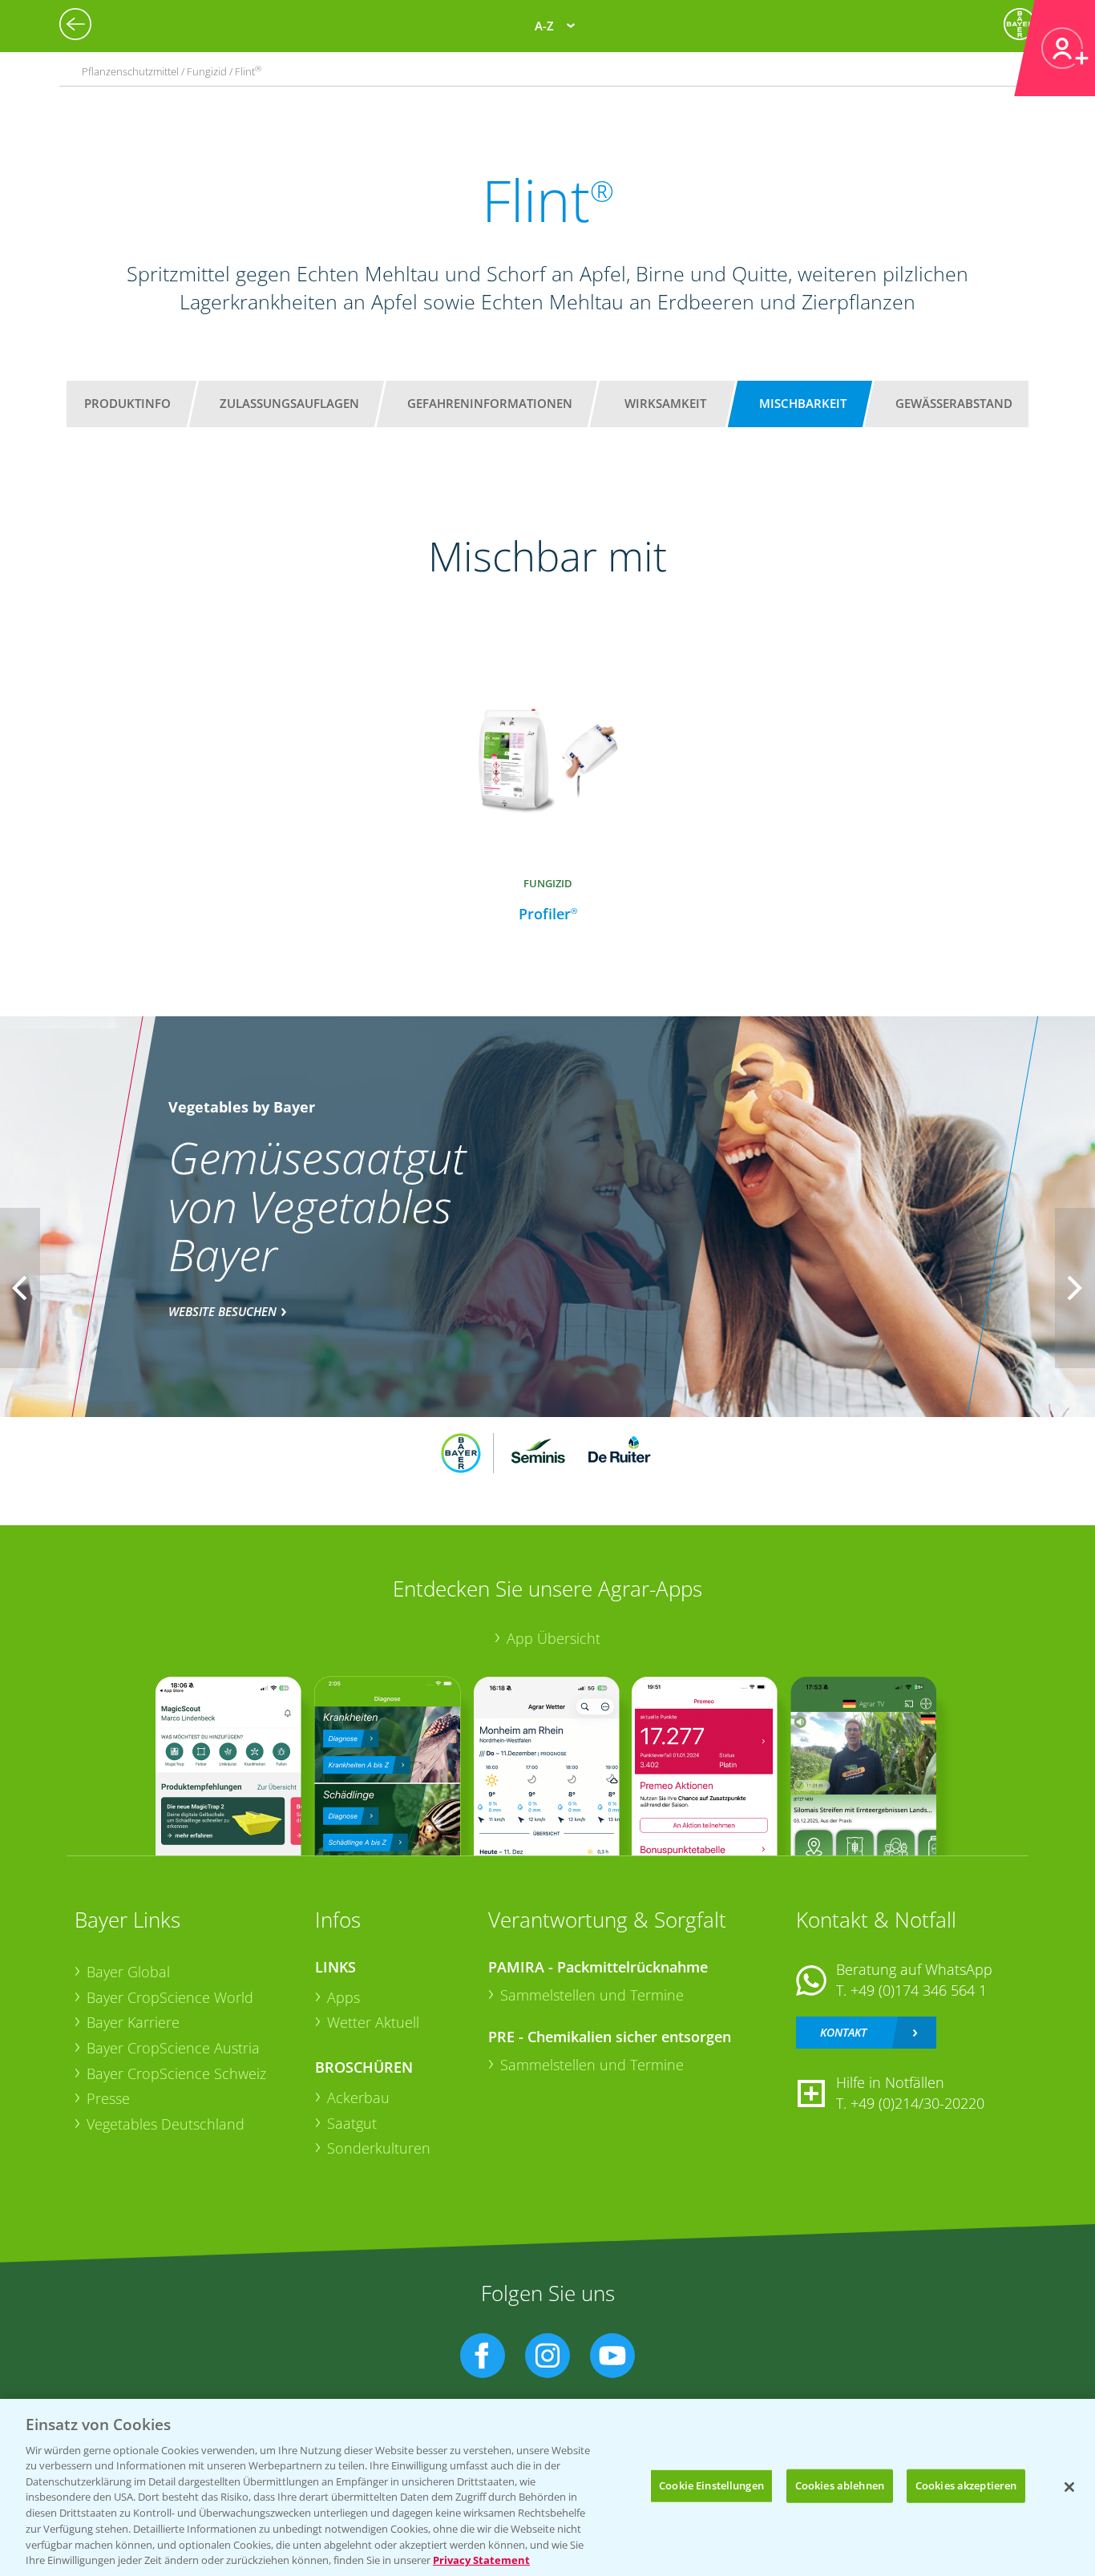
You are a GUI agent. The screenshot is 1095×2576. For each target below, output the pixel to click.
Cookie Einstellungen (711, 2485)
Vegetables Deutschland (166, 2124)
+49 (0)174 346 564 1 (919, 1990)
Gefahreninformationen (490, 403)
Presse (108, 2098)
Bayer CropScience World (170, 1997)
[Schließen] (1069, 2487)
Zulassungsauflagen (289, 403)
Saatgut (352, 2123)
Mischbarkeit (803, 403)
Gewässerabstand (954, 403)
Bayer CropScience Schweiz (176, 2073)
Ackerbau (358, 2098)
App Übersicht (554, 1638)
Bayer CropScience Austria (173, 2048)
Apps (343, 1997)
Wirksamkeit (665, 403)
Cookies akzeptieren (966, 2485)
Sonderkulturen (379, 2148)
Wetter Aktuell (373, 2022)
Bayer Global (128, 1972)
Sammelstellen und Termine (592, 1995)
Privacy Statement (481, 2559)
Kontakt (843, 2032)
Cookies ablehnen (840, 2485)
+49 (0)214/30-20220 (917, 2103)
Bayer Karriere (133, 2022)
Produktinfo (127, 403)
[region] (547, 2487)
